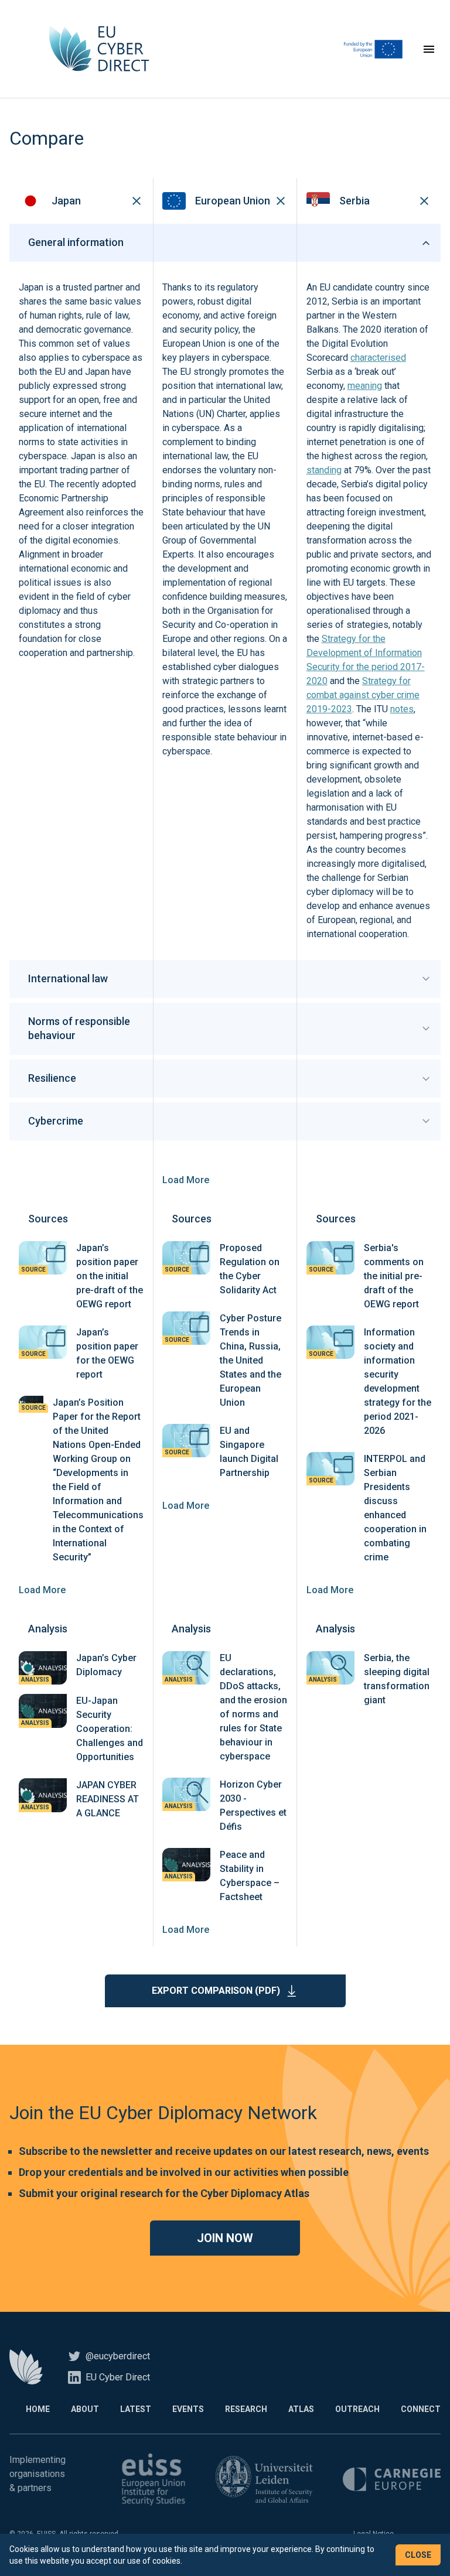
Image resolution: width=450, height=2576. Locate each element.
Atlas (301, 2409)
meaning (365, 386)
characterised (378, 358)
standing (324, 470)
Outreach (357, 2409)
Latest (136, 2409)
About (85, 2409)
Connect (421, 2409)
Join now (225, 2238)
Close (418, 2555)
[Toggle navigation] (429, 49)
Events (188, 2409)
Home (38, 2409)
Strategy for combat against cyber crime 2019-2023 (363, 695)
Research (246, 2409)
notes (402, 709)
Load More (186, 1180)
